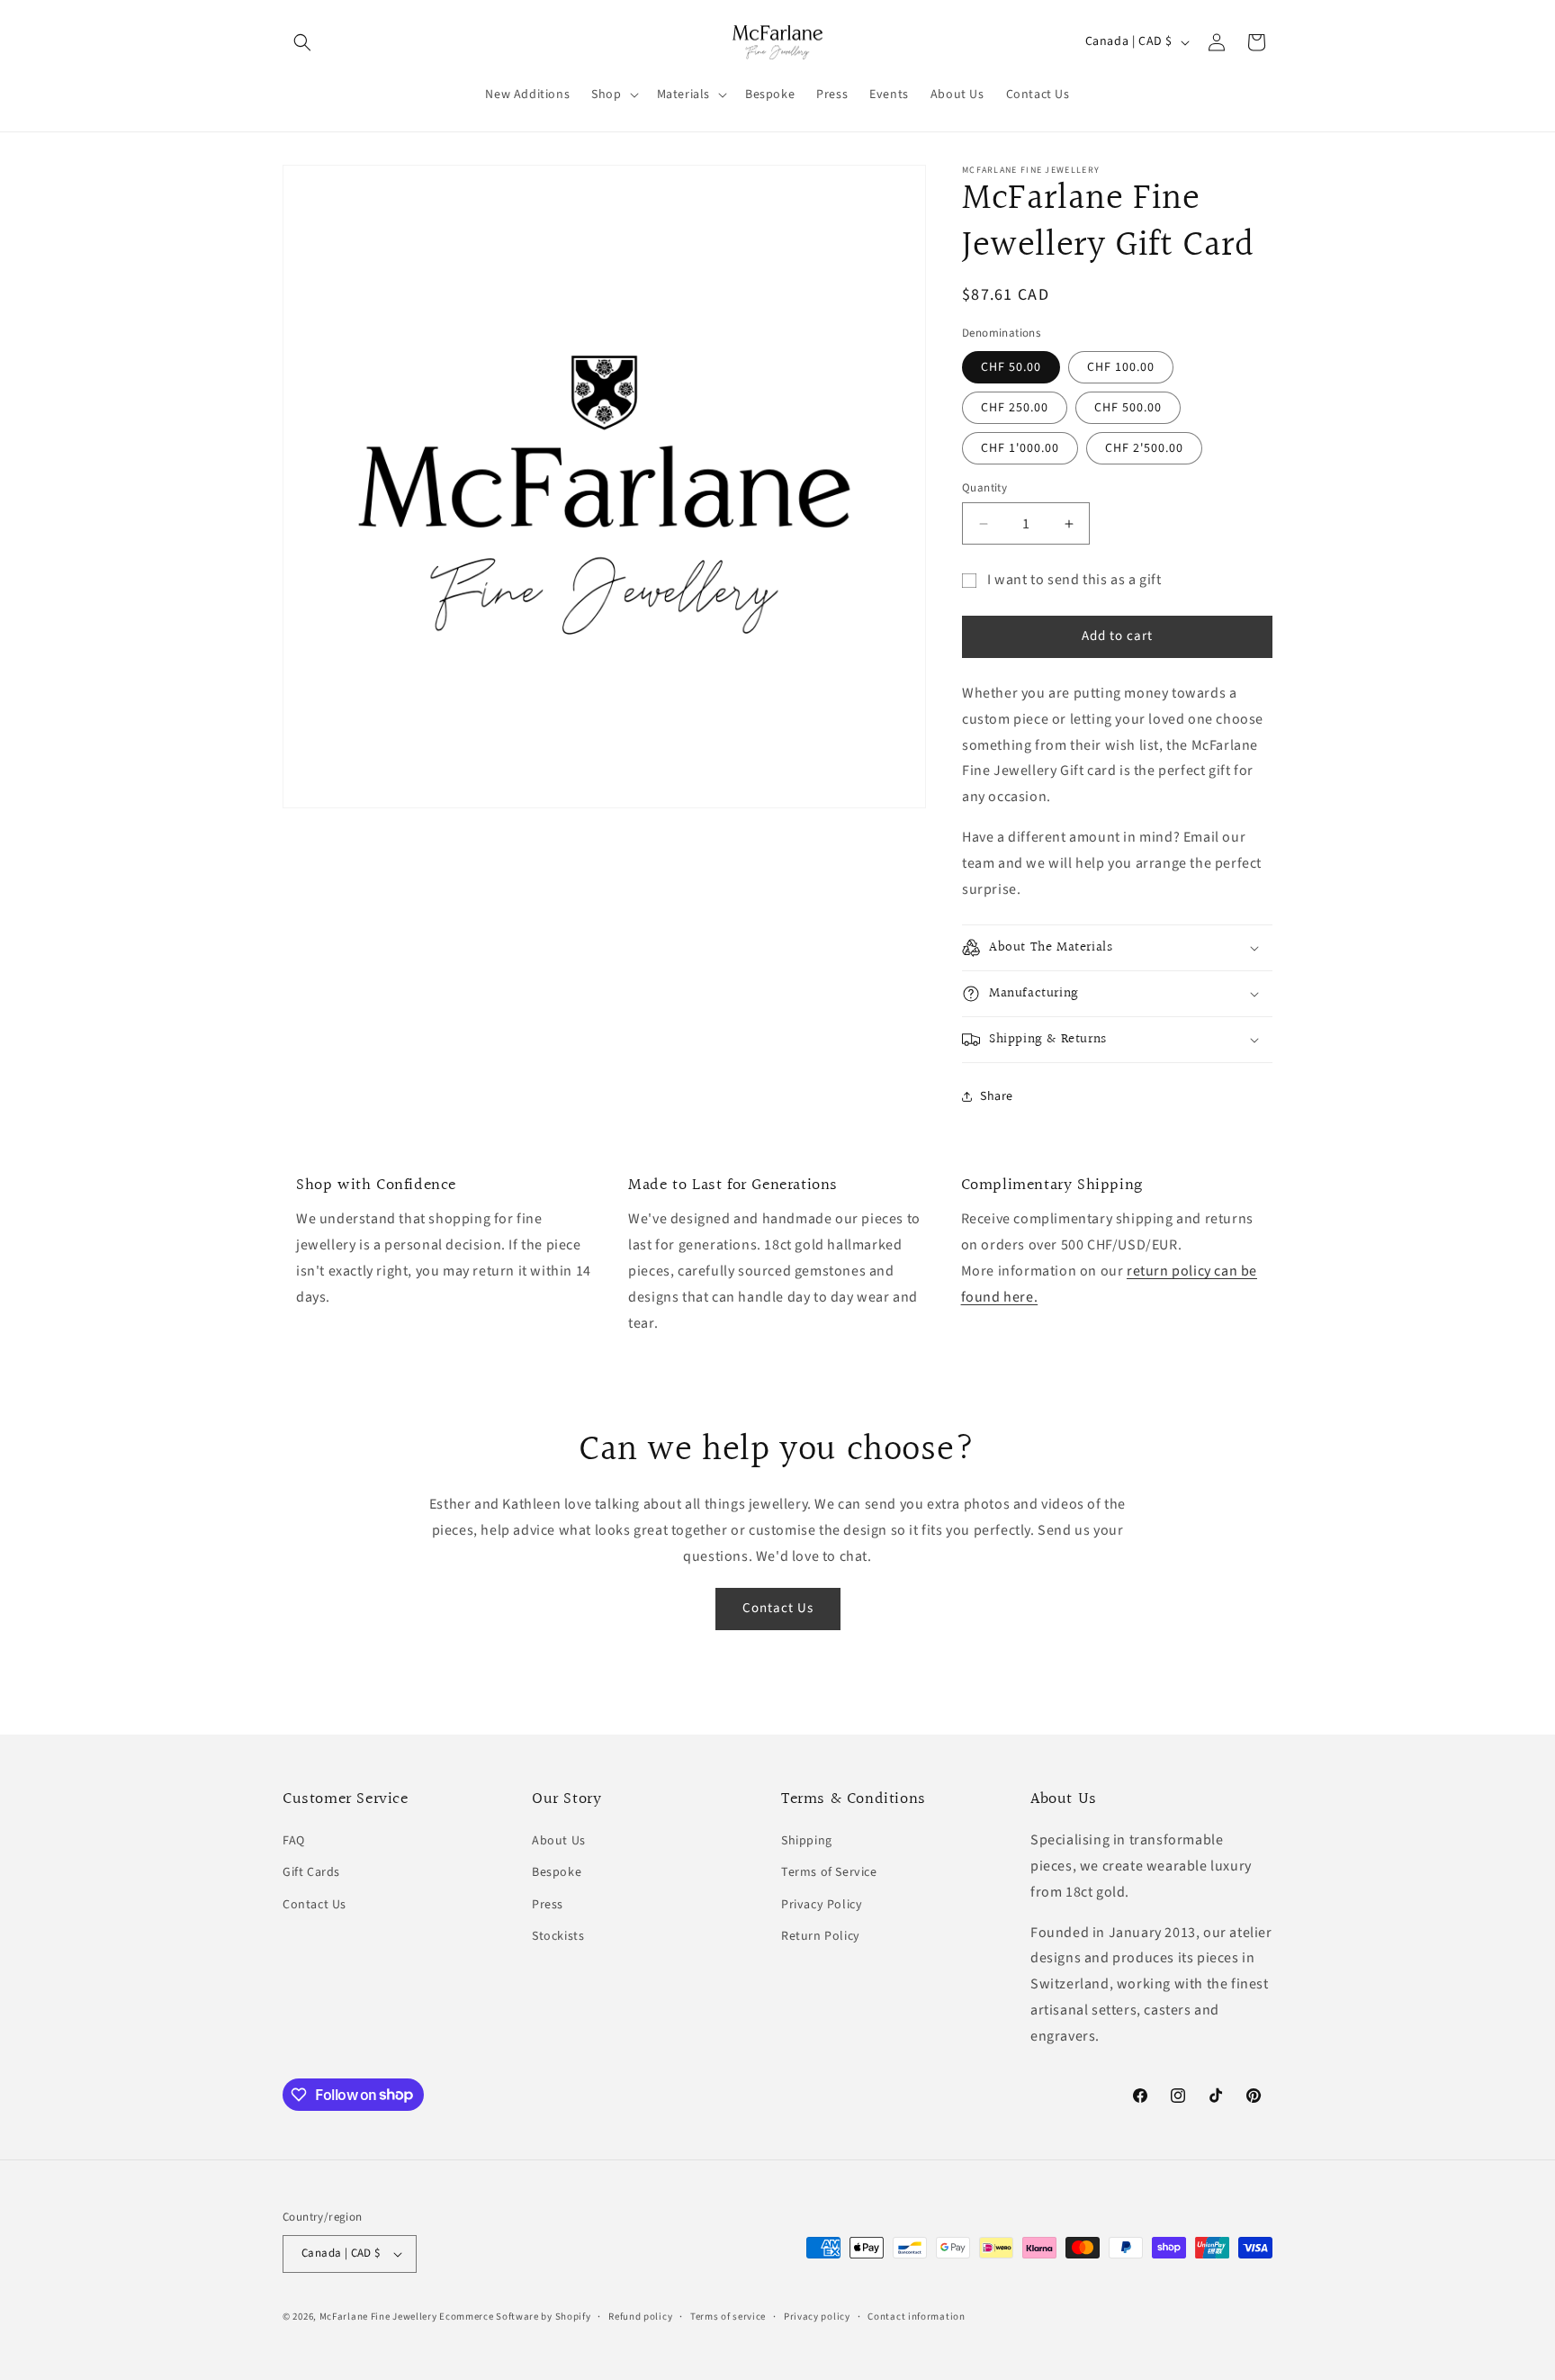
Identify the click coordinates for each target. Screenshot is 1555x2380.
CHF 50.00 (1011, 367)
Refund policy (640, 2317)
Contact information (916, 2317)
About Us (559, 1841)
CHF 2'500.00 (1144, 448)
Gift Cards (311, 1872)
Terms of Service (829, 1872)
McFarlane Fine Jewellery (378, 2317)
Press (548, 1905)
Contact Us (778, 1608)
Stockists (558, 1936)
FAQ (294, 1841)
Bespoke (557, 1872)
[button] (302, 42)
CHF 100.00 (1121, 367)
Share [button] (997, 1096)
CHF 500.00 (1128, 408)
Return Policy (821, 1936)
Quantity (984, 488)
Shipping (807, 1841)
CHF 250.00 (1015, 408)
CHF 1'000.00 (1020, 448)
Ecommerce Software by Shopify (515, 2317)
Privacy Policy (822, 1905)
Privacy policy (817, 2317)
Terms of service (728, 2317)
